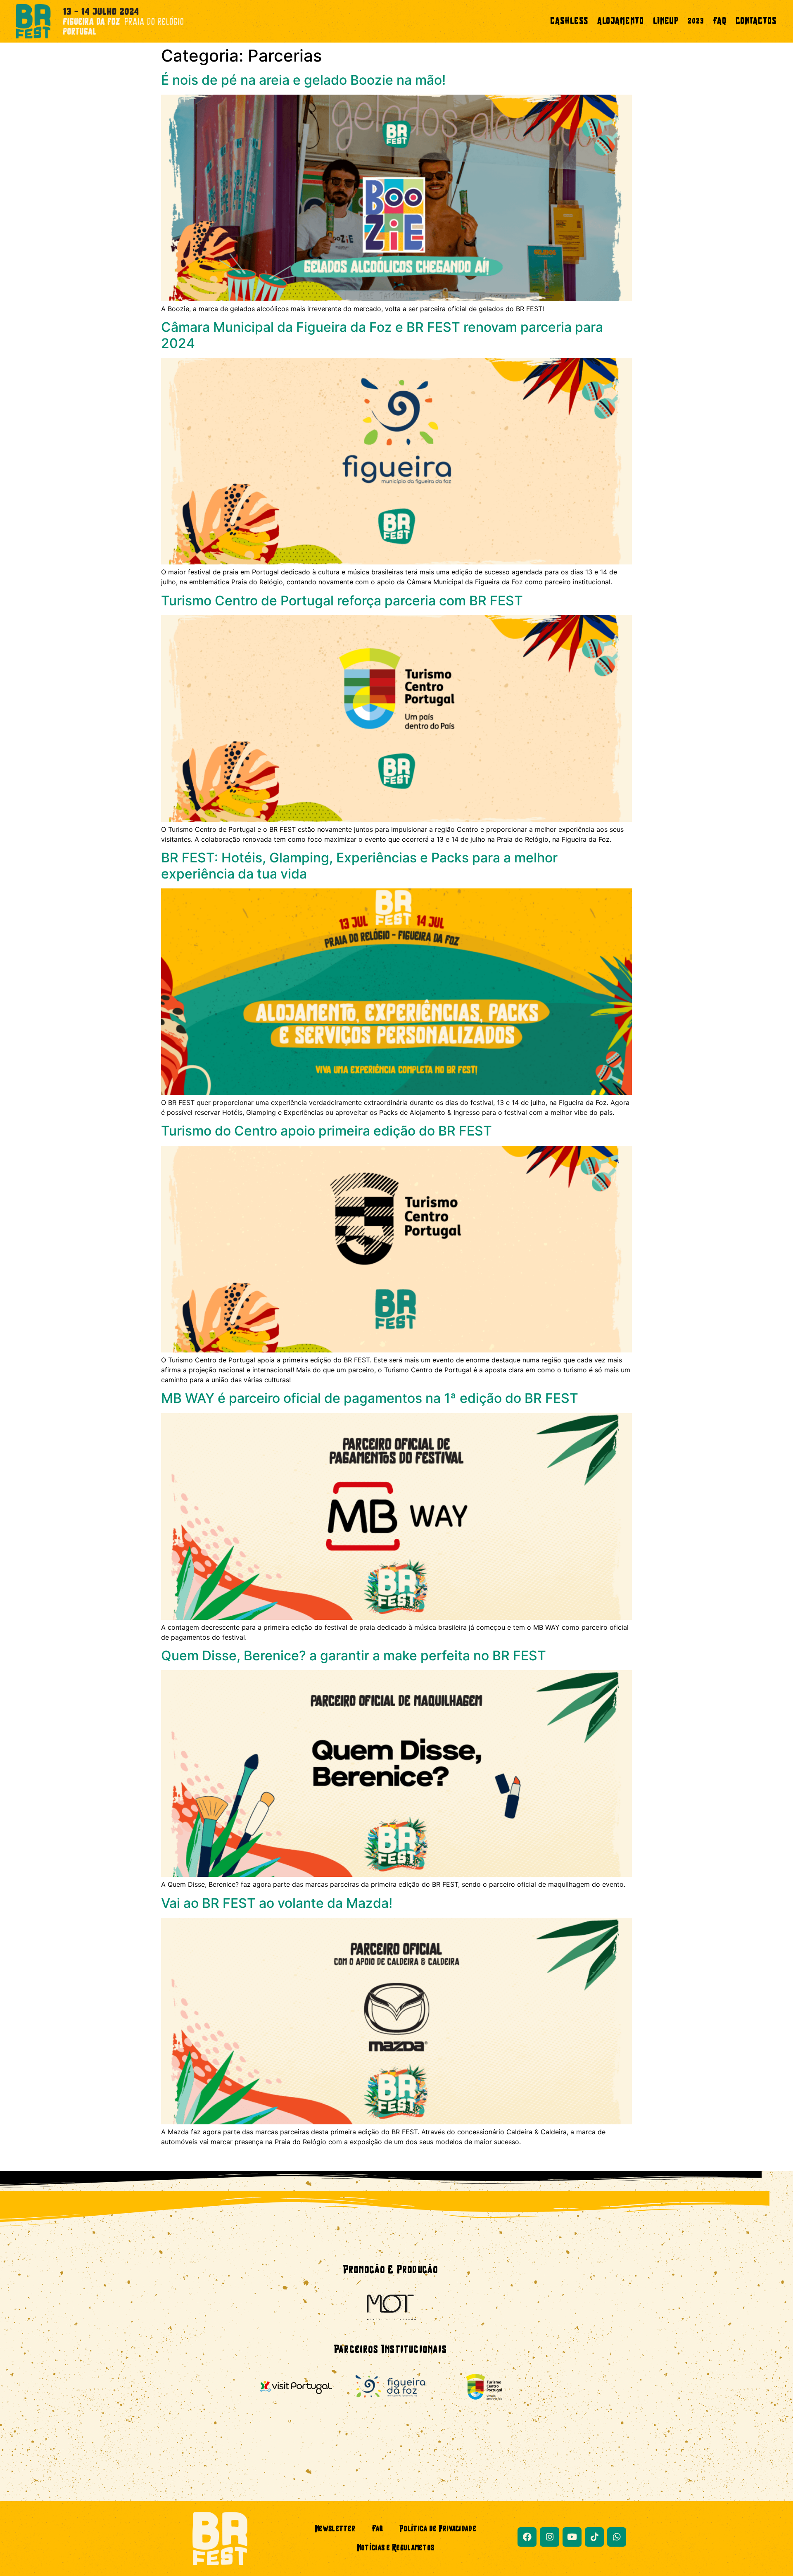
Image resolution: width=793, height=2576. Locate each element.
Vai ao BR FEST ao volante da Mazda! (277, 1903)
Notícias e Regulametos (396, 2548)
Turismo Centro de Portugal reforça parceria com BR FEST (342, 601)
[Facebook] (527, 2537)
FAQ (720, 21)
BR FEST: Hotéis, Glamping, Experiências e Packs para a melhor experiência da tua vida (359, 865)
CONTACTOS (756, 21)
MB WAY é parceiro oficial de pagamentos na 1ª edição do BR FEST (370, 1398)
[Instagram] (549, 2537)
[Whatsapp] (617, 2537)
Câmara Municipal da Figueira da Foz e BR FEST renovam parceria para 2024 (382, 335)
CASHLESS (569, 21)
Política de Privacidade (438, 2529)
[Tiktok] (594, 2537)
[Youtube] (572, 2537)
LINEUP (666, 21)
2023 (696, 21)
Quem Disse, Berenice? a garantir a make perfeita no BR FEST (354, 1656)
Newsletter (335, 2529)
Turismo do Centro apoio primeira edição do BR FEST (326, 1131)
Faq (377, 2529)
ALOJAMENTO (621, 21)
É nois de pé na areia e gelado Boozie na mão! (303, 80)
